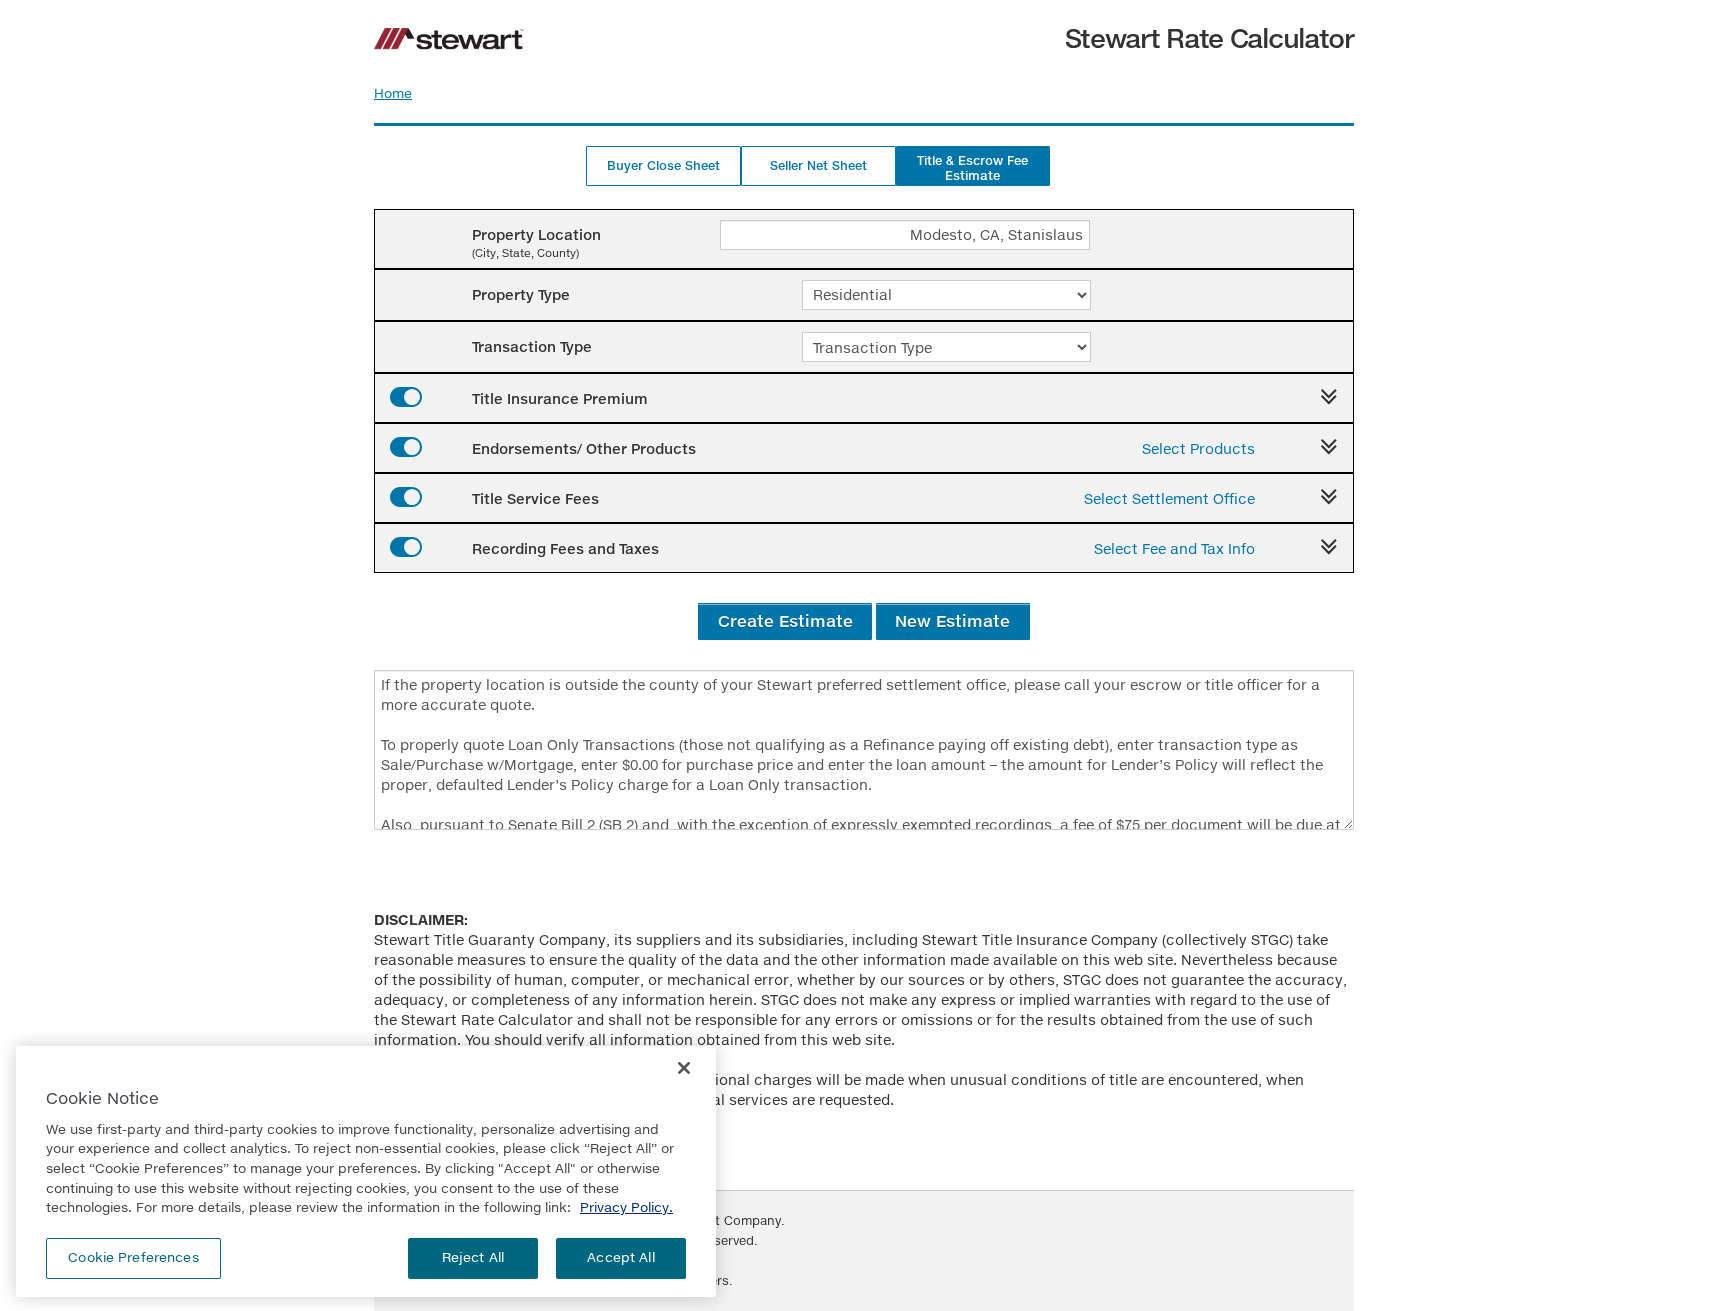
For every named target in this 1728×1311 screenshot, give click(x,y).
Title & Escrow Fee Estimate (972, 168)
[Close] (684, 1068)
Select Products (1198, 448)
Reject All (473, 1257)
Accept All (620, 1257)
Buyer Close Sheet (663, 165)
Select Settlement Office (1169, 498)
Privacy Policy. (626, 1207)
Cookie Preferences (133, 1257)
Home (393, 93)
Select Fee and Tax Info (1174, 548)
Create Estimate (785, 620)
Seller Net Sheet (818, 165)
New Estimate (952, 620)
